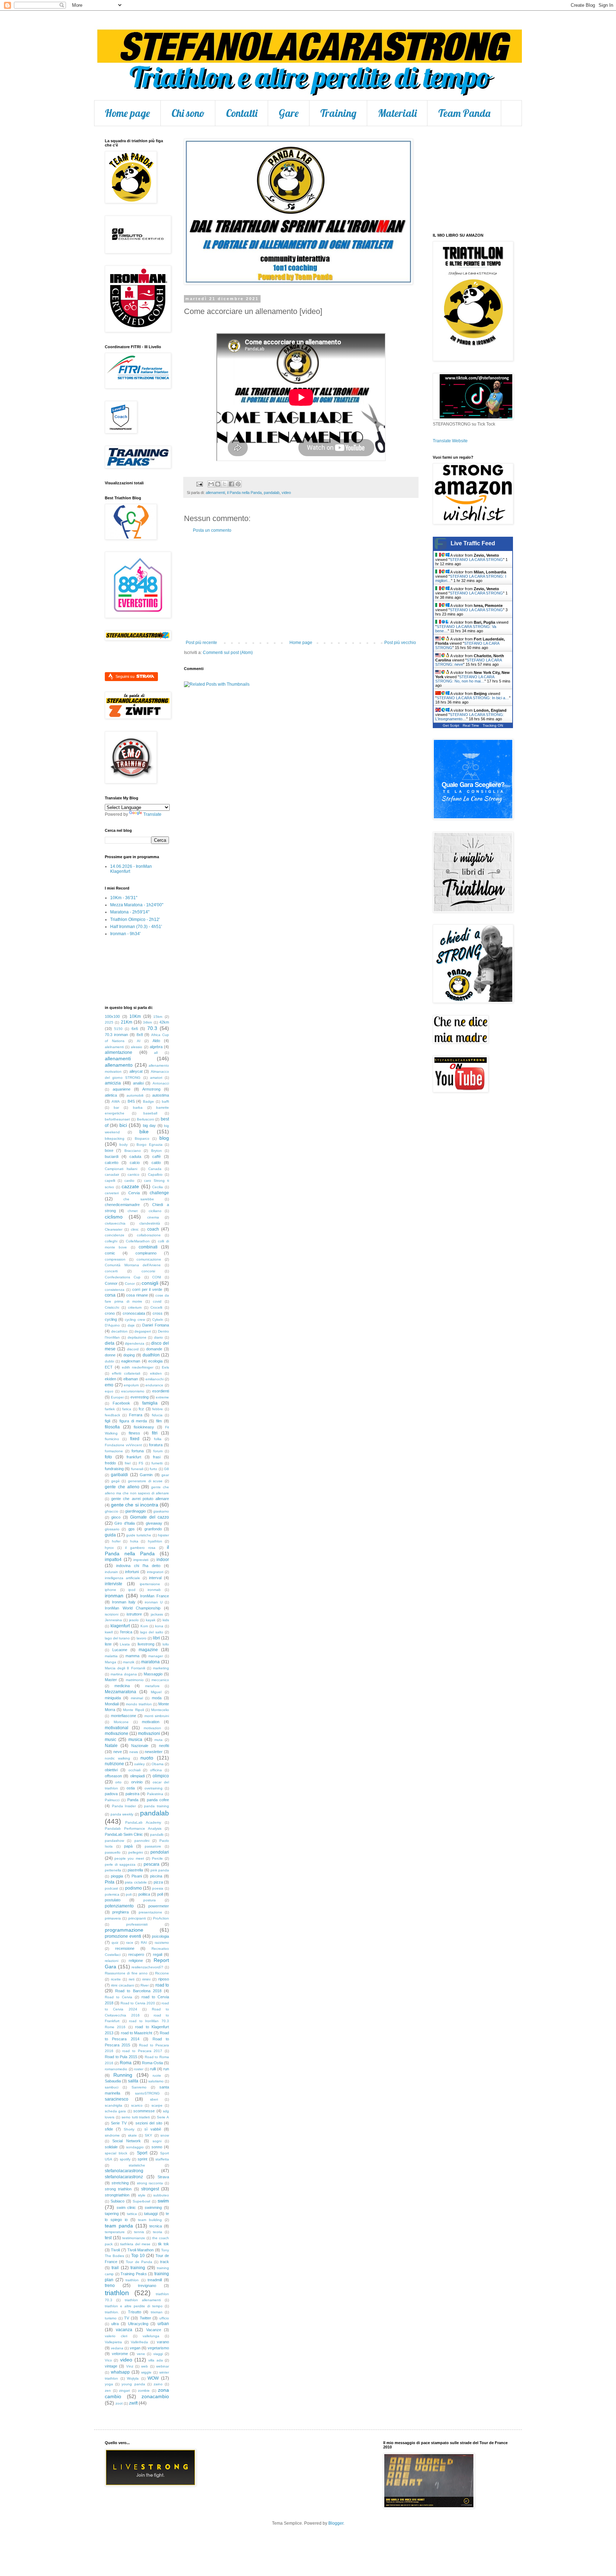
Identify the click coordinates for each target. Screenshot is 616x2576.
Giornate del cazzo (150, 1517)
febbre (158, 1409)
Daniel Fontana (156, 1325)
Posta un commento (212, 530)
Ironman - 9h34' (125, 934)
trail (115, 2268)
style (142, 2195)
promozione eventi (123, 1936)
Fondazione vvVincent (123, 1445)
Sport (142, 2153)
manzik (129, 1662)
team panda (119, 2226)
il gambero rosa (140, 1548)
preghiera (120, 1912)
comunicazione (149, 1259)
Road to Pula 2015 (121, 2057)
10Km (135, 1016)
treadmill (155, 2280)
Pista (110, 1882)
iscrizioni (112, 1614)
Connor (111, 1283)
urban (163, 2324)
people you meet (129, 1858)
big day (149, 1125)
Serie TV (119, 2123)
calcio (135, 1163)
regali (158, 1954)
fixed (135, 1439)
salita (133, 2081)
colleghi (111, 1241)
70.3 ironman (116, 1035)
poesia (158, 1888)
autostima (161, 1095)
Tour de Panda (139, 2262)
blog (164, 1138)
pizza (158, 1882)
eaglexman (131, 1361)
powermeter (159, 1906)
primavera (113, 1918)
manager (156, 1656)
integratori (155, 1572)
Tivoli (115, 2250)
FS (141, 1463)
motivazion (152, 1728)
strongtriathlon (117, 2195)
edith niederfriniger (138, 1367)
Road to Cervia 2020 (138, 2003)
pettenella (113, 1870)
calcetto (112, 1163)
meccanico (160, 1680)
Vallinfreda (139, 2342)
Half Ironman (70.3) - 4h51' (136, 927)
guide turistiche (139, 1535)
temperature (115, 2232)
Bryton (156, 1151)
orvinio (137, 1782)
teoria (158, 2232)
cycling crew (135, 1320)
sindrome (112, 2135)
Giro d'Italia (124, 1523)
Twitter (145, 2318)
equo (109, 1391)
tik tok (163, 2244)
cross (158, 1313)
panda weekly (122, 1814)
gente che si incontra (135, 1505)
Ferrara (136, 1415)
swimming (153, 2207)
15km (158, 1017)
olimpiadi (137, 1776)
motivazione (117, 1733)
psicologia (160, 1936)
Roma (126, 2063)
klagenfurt (120, 1626)
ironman (114, 1596)
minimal (137, 1698)
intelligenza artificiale (122, 1578)
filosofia (112, 1427)
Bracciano (133, 1151)
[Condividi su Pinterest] (238, 484)
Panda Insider (124, 1806)
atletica (111, 1095)
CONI (157, 1277)
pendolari (160, 1852)
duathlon (151, 1355)
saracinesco (117, 2099)
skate (132, 2135)
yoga (109, 2384)
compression (115, 1259)
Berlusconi (145, 1119)
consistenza (115, 1290)
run (166, 2069)
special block (116, 2153)
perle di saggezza (120, 1864)
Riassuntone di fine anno (126, 1973)
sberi (154, 2099)
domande (154, 1349)
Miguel (156, 1692)
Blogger (336, 2523)
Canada (155, 1169)
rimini (146, 1979)
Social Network (126, 2141)
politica (144, 1894)
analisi (138, 1083)
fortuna (138, 1451)
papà (128, 1846)
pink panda (160, 1870)
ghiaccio (112, 1511)
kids (166, 1620)
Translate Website (450, 441)
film (159, 1421)
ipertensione (150, 1584)
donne (110, 1355)
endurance (154, 1385)
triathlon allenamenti (143, 2300)
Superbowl (141, 2201)
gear (165, 1475)
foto (108, 1457)
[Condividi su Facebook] (231, 484)
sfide (109, 2129)
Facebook (121, 1403)
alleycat (136, 1071)
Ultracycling (138, 2324)
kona (159, 1626)
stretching (120, 2183)
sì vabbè (153, 2129)
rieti (132, 1979)
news (134, 1752)
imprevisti (141, 1560)
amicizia (113, 1083)
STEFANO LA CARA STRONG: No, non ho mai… (465, 679)
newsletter (154, 1752)
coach (153, 1229)
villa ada (155, 2360)
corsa (110, 1295)
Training (338, 113)
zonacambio (155, 2396)
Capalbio (155, 1174)
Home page (127, 113)
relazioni (112, 1961)
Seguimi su (125, 676)
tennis (139, 2232)
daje (131, 1325)
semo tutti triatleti (136, 2117)
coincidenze (115, 1235)
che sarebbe (138, 1199)
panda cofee (158, 1800)
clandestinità (150, 1223)
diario (158, 1337)
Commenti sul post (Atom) (228, 653)
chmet (133, 1211)
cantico (134, 1174)
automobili (135, 1095)
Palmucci (112, 1800)
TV (127, 2318)
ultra (115, 2324)
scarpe (157, 2105)
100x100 (112, 1016)
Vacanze (154, 2330)
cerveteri (112, 1193)
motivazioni (149, 1733)
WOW (153, 2378)
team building (150, 2220)
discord (133, 1349)
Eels (165, 1367)
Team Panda (464, 113)
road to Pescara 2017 (142, 2051)
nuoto (147, 1758)
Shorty (129, 2129)
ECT (109, 1367)
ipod (132, 1590)
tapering (112, 2214)
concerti (111, 1271)
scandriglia (114, 2105)
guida (110, 1535)
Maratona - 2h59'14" (130, 912)
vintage (111, 2366)
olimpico (161, 1776)
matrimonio (135, 1680)
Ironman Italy (124, 1602)
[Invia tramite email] (211, 484)
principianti (137, 1918)
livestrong (146, 1644)
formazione (114, 1451)
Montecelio (160, 1710)
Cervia (134, 1193)
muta (158, 1740)
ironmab (154, 1590)
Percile (157, 1858)
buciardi (112, 1156)
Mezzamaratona (120, 1692)
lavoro (142, 1638)
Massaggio (153, 1674)
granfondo (153, 1529)
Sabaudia (113, 2081)
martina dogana (124, 1674)
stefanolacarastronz (124, 2177)
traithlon (132, 2280)
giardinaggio (135, 1511)
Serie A (163, 2117)
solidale (111, 2147)
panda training (156, 1806)
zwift (133, 2403)
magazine (148, 1650)
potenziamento (119, 1906)
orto (118, 1782)
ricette (116, 1979)
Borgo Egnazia (149, 1145)
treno (110, 2286)
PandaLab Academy (143, 1822)
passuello (113, 1852)
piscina (156, 1876)
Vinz (130, 2366)
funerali (137, 1469)
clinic (135, 1229)
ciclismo (114, 1217)
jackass (157, 1614)
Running (123, 2075)
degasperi (143, 1331)
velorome (120, 2354)
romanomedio (116, 2069)
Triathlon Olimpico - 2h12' (135, 919)
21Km (127, 1022)
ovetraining (153, 1788)
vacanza (124, 2330)
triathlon (117, 2293)
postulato (113, 1900)
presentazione (150, 1912)
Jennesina (113, 1620)
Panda (133, 1800)
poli (129, 1894)
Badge (148, 1101)
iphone (111, 1590)
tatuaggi (151, 2214)
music (111, 1740)
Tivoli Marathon (140, 2250)
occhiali (134, 1770)
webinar (163, 2366)
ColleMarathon (138, 1241)
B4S (131, 1101)
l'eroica (126, 1632)
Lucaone (120, 1650)
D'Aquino (112, 1325)
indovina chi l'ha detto (138, 1566)
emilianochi (155, 1379)
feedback (112, 1415)
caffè (156, 1156)
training (138, 2268)
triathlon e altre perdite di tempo (134, 2306)
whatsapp (120, 2372)
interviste (114, 1584)
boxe (109, 1150)
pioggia (117, 1876)
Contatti (242, 113)
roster (139, 2069)
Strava (163, 2177)
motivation (151, 1722)
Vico (108, 2360)
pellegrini (136, 1852)
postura (150, 1900)
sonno (157, 2147)
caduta (135, 1156)
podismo (134, 1888)
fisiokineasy (144, 1427)
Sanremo (139, 2087)
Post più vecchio (400, 643)
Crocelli (156, 1307)
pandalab (272, 493)
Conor (130, 1284)
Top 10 (138, 2256)
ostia (131, 1788)
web (145, 2366)
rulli (153, 2069)
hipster (163, 1535)
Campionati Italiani (121, 1169)
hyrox (109, 1548)
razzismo (162, 1943)
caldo (156, 1163)
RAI (144, 1943)
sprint (142, 2159)
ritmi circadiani (122, 1985)
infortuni (132, 1572)
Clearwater (114, 1229)
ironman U (154, 1602)
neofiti (164, 1746)
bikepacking (115, 1138)
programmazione (124, 1930)
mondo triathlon (139, 1704)
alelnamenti (114, 1047)
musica (135, 1740)
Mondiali (112, 1704)
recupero (136, 1954)
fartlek (110, 1409)
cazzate (130, 1186)
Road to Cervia (119, 1997)
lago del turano (117, 1638)
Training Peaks (134, 2274)
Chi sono (188, 113)
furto (153, 1469)
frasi (157, 1457)
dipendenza (135, 1343)
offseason (113, 1776)
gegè (115, 1481)
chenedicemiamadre (122, 1205)
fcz (141, 1409)
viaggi (158, 2354)
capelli (110, 1181)
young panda (133, 2384)
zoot (119, 2403)
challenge (159, 1193)
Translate (152, 814)
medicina (122, 1686)
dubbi (109, 1361)
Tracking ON (493, 725)
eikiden (156, 1373)
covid (157, 1301)
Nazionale (140, 1746)
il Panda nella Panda (244, 493)
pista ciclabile (136, 1882)
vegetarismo (158, 2348)
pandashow (114, 1841)
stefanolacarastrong (124, 2171)
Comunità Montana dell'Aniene (133, 1265)
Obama (158, 1764)
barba (138, 1107)
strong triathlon (118, 2189)
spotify (125, 2159)
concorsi (148, 1271)
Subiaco (117, 2201)
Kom (144, 1626)
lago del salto (152, 1632)
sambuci (112, 2087)
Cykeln (158, 1320)
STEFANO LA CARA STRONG (476, 560)
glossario (112, 1529)
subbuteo (161, 2195)
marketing (161, 1668)
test (108, 2238)
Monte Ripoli (133, 1710)
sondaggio (135, 2147)
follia (158, 1439)
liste (108, 1644)
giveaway (154, 1523)
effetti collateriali (126, 1373)
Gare (289, 113)
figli (107, 1421)
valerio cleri (116, 2336)
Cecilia (158, 1187)
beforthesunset (117, 1119)
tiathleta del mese (135, 2244)
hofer (116, 1541)
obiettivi (111, 1770)
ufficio (164, 2318)
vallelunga (151, 2336)
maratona (150, 1662)
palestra (132, 1794)
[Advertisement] (301, 587)
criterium (135, 1307)
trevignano (147, 2286)
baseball (150, 1113)
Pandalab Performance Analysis (133, 1828)
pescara (152, 1864)
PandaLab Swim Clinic (124, 1834)
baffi (165, 1101)
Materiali (397, 113)
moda (157, 1698)
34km (147, 1022)
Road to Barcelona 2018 (138, 1991)
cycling (111, 1319)
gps (132, 1529)
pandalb (157, 1835)
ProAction (161, 1918)
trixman (157, 2312)
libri (156, 1638)
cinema (153, 1217)
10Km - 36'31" (124, 898)
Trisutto (135, 2312)
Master (111, 1680)
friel (128, 1463)
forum (158, 1451)
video (286, 493)
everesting (140, 1397)
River (145, 1985)
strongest (150, 2189)
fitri (155, 1433)
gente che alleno (122, 1487)
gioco (116, 1517)
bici (123, 1125)
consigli (150, 1283)
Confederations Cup (123, 1277)
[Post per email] (199, 484)
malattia (111, 1656)
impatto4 (113, 1560)
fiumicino (112, 1439)
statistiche (137, 2165)
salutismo (156, 2081)
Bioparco (142, 1138)
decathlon (119, 1331)
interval (155, 1578)
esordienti (161, 1391)
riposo (164, 1979)
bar (116, 1107)
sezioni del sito (149, 2123)
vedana (117, 2348)
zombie (144, 2390)
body (124, 1145)
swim (163, 2201)
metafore (152, 1686)
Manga (111, 1662)
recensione (125, 1948)
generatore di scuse (145, 1481)
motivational (117, 1728)
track (165, 2262)
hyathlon (155, 1541)
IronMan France (155, 1596)
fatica (127, 1409)
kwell (109, 1632)
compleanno (146, 1253)
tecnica (156, 2226)
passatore (153, 1846)
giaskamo (161, 1511)
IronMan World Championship (133, 1608)
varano (163, 2342)
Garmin (146, 1475)
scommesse (144, 2111)
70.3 (152, 1028)
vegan (135, 2348)
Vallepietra (113, 2342)
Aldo (156, 1041)
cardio (129, 1181)
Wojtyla (133, 2378)
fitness (134, 1433)
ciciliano (155, 1211)
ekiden (111, 1379)
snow (165, 2135)
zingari (124, 2390)
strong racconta (150, 2183)
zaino (158, 2384)
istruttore (134, 1614)
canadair (112, 1174)
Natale (111, 1746)
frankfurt (134, 1457)
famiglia (150, 1403)
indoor (163, 1560)
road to (162, 1985)
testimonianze (134, 2238)
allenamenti (215, 493)
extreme (162, 1397)
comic (110, 1253)
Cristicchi (112, 1307)
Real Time (471, 725)
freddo (110, 1463)
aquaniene (122, 1089)
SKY (148, 2135)
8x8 (140, 1035)
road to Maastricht (137, 2033)
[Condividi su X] (225, 484)
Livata (125, 1644)
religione (136, 1961)
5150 (118, 1029)
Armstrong (151, 1089)
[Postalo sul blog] (218, 484)
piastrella (135, 1870)
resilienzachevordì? (147, 1967)
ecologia (155, 1361)
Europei (117, 1397)
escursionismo (133, 1391)
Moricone (121, 1722)
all (156, 1053)
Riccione (162, 1973)
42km (164, 1022)
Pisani (137, 1876)
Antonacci (161, 1083)
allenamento (119, 1065)
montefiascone (124, 1716)
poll (160, 1894)
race (130, 1943)
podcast (111, 1888)
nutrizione (114, 1764)
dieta (110, 1343)
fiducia (157, 1415)
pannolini (142, 1841)
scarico (137, 2105)
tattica (132, 2214)
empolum (131, 1385)
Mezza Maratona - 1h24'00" (137, 905)
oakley (139, 1764)
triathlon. (112, 2312)
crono (110, 1313)
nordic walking (117, 1758)
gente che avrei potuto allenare (140, 1499)
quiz (115, 1943)
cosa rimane (137, 1295)
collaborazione (149, 1235)
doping (129, 1355)
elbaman (131, 1379)
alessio (137, 1047)
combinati (148, 1247)
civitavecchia (115, 1223)
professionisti (137, 1924)
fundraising (114, 1469)
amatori (156, 1078)
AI (139, 1041)
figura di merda (133, 1421)
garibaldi (119, 1475)
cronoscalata (134, 1313)
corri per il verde (147, 1289)
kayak (151, 1620)
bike (144, 1132)
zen (108, 2390)
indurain (111, 1572)
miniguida (113, 1698)
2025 (109, 1022)
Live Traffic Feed (473, 543)
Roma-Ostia (152, 2063)
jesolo (134, 1620)
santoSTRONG (147, 2093)
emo (109, 1385)
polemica (112, 1894)
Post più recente (201, 643)
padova (111, 1794)
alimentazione (119, 1052)
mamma (132, 1656)
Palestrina (155, 1794)
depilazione (137, 1337)
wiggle (146, 2372)
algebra (156, 1047)
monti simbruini (157, 1716)
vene (141, 2354)
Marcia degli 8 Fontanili (125, 1668)
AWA (116, 1101)
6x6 (135, 1029)
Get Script (451, 725)
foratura (156, 1445)
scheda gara (115, 2111)
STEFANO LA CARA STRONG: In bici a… (473, 698)
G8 (166, 1469)
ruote (157, 2075)
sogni (157, 2141)
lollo (166, 1644)
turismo (111, 2318)
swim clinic (126, 2207)
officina (156, 1770)
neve (118, 1752)
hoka (134, 1541)
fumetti (157, 1463)
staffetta (162, 2159)
